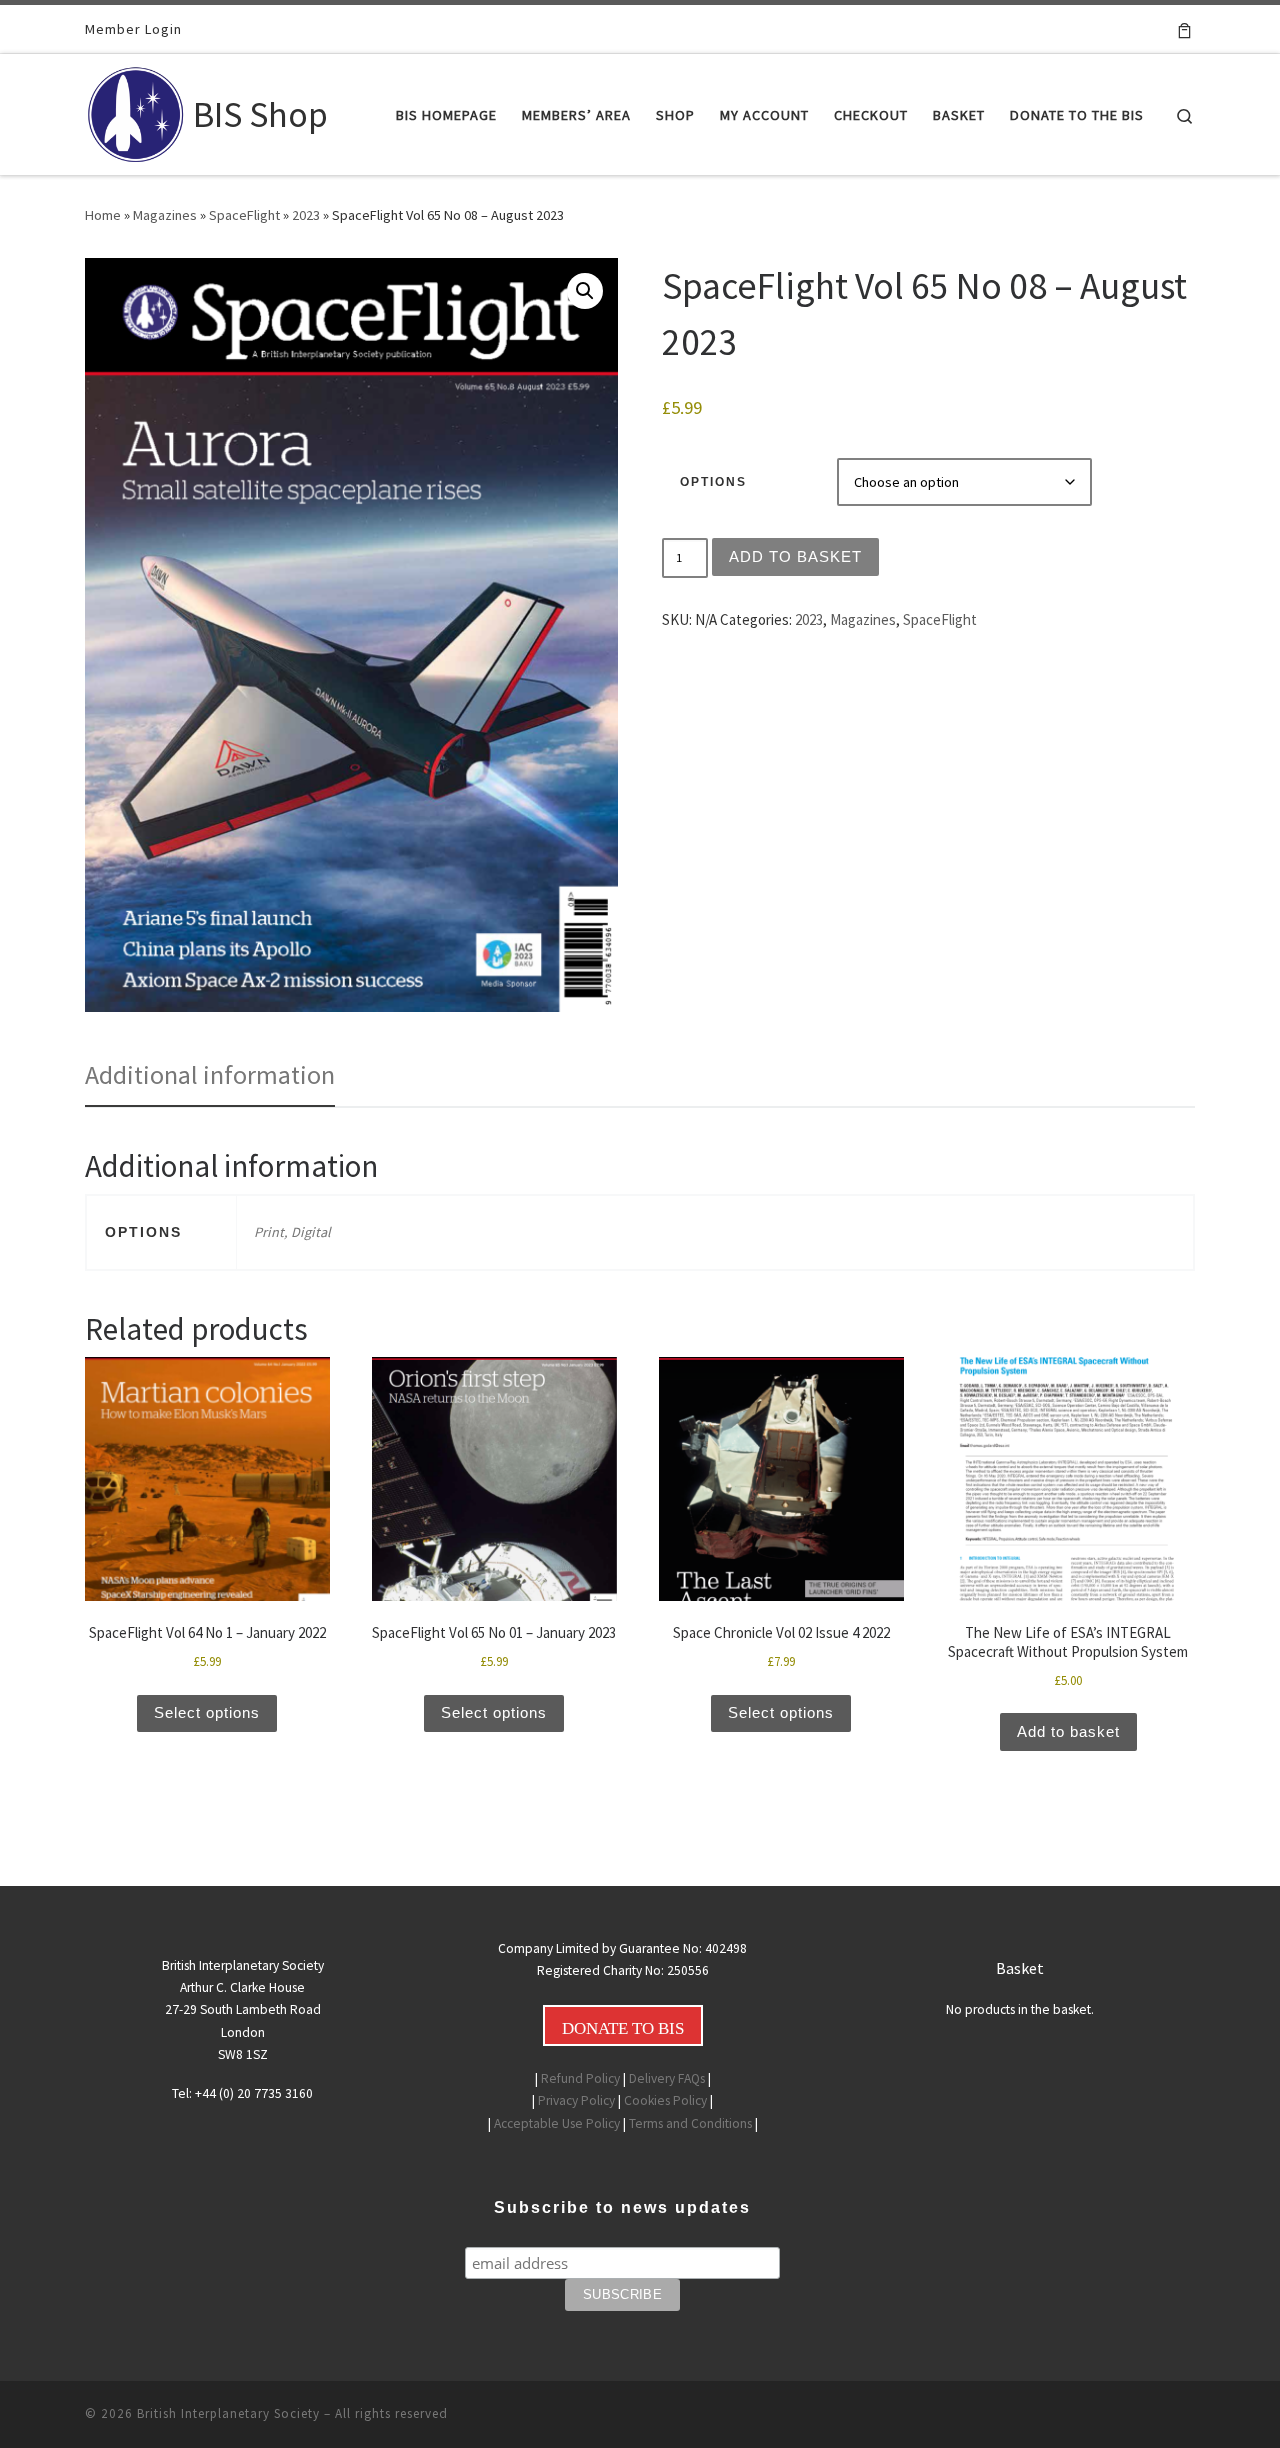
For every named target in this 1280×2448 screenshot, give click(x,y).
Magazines (165, 215)
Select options (207, 1712)
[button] (585, 291)
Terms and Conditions (690, 2123)
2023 (306, 215)
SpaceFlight (244, 215)
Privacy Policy (576, 2100)
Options (713, 482)
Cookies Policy (665, 2100)
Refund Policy (580, 2078)
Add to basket (795, 556)
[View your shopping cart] (1184, 29)
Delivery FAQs (667, 2078)
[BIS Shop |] (135, 110)
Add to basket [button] (1068, 1731)
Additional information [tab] (210, 1074)
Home (103, 215)
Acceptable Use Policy (557, 2123)
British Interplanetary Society (228, 2413)
